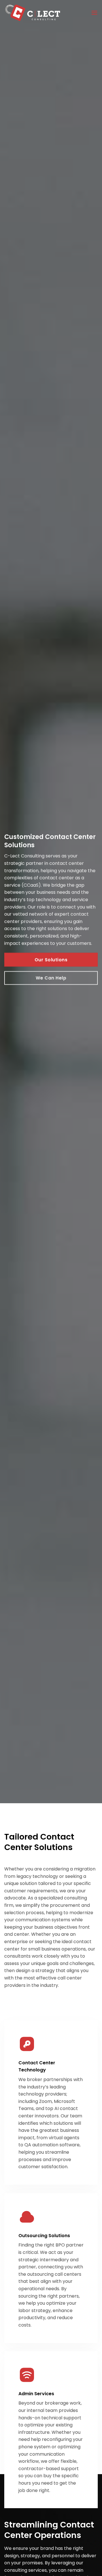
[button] (94, 13)
